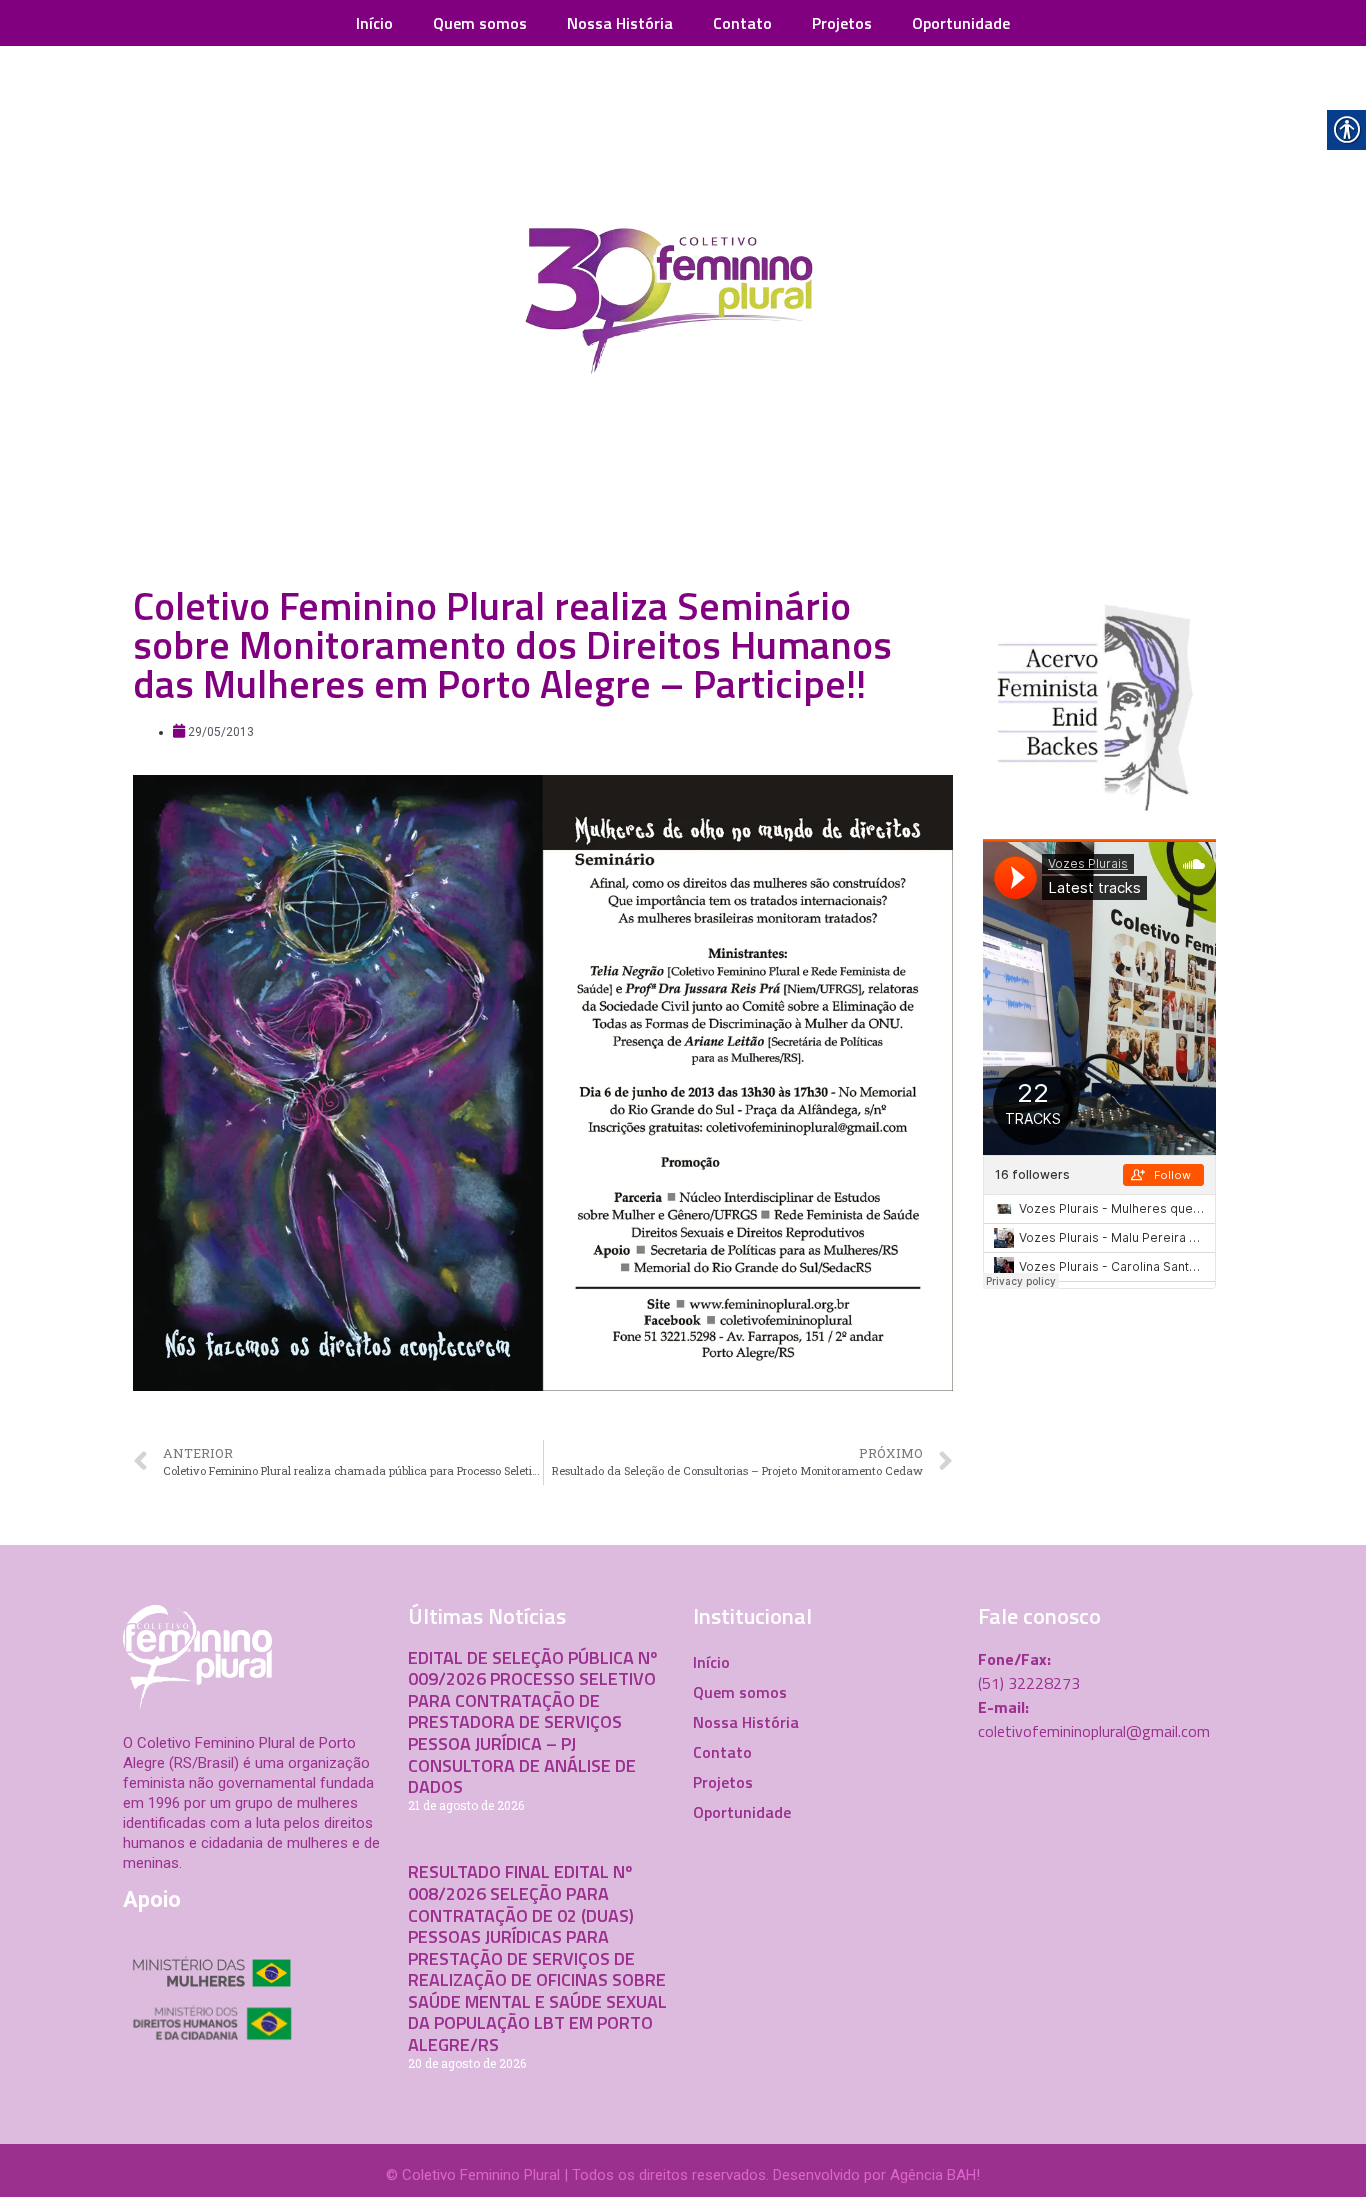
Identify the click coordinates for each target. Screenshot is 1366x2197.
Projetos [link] (842, 23)
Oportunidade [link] (961, 23)
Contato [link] (742, 23)
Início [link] (374, 23)
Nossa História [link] (620, 23)
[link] (683, 306)
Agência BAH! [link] (935, 2175)
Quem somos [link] (480, 23)
